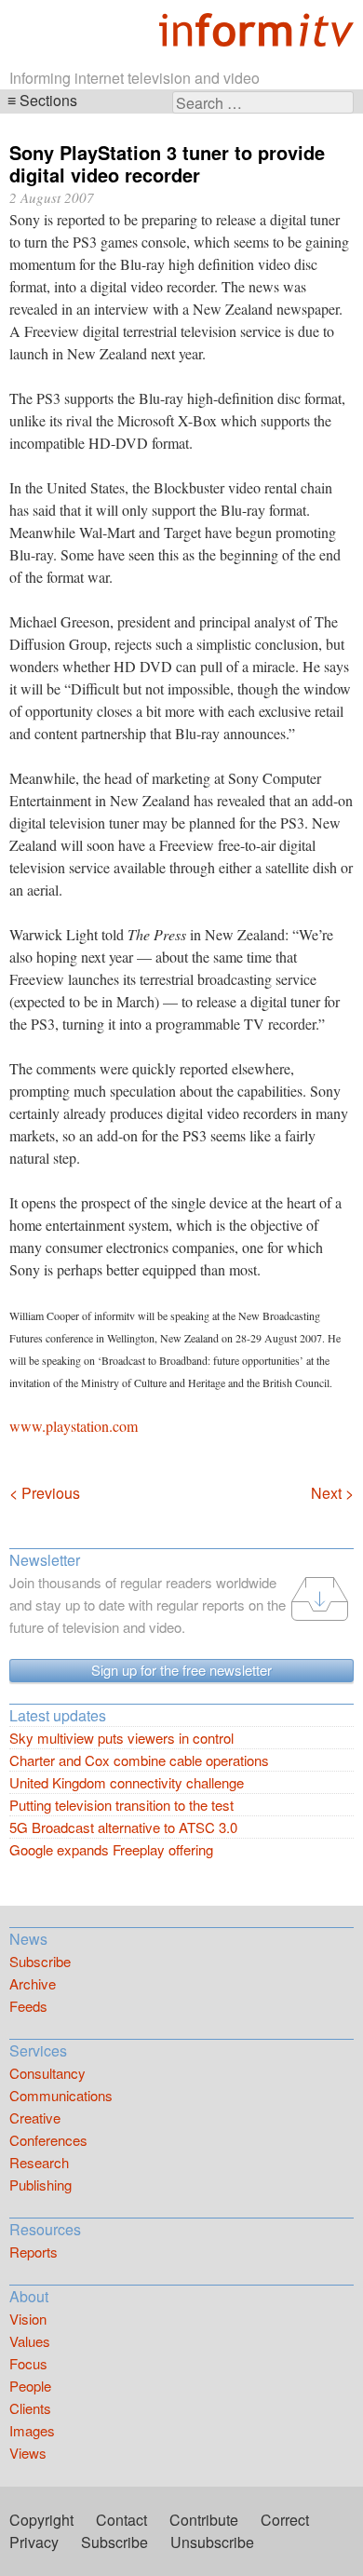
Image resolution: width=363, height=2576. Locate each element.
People (30, 2386)
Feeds (28, 2006)
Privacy (34, 2542)
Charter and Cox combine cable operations (139, 1760)
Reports (34, 2252)
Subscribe (40, 1961)
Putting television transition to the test (121, 1805)
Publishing (40, 2185)
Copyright (41, 2520)
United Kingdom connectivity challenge (127, 1782)
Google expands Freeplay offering (111, 1849)
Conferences (48, 2140)
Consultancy (47, 2073)
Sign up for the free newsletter (181, 1670)
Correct (285, 2520)
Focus (28, 2363)
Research (39, 2162)
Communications (61, 2095)
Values (30, 2341)
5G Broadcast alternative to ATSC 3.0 (123, 1827)
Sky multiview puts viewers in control (121, 1738)
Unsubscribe (212, 2542)
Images (32, 2430)
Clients (30, 2408)
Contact (121, 2520)
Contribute (204, 2520)
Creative (35, 2117)
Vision (28, 2319)
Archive (33, 1983)
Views (28, 2453)
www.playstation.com (74, 1426)
